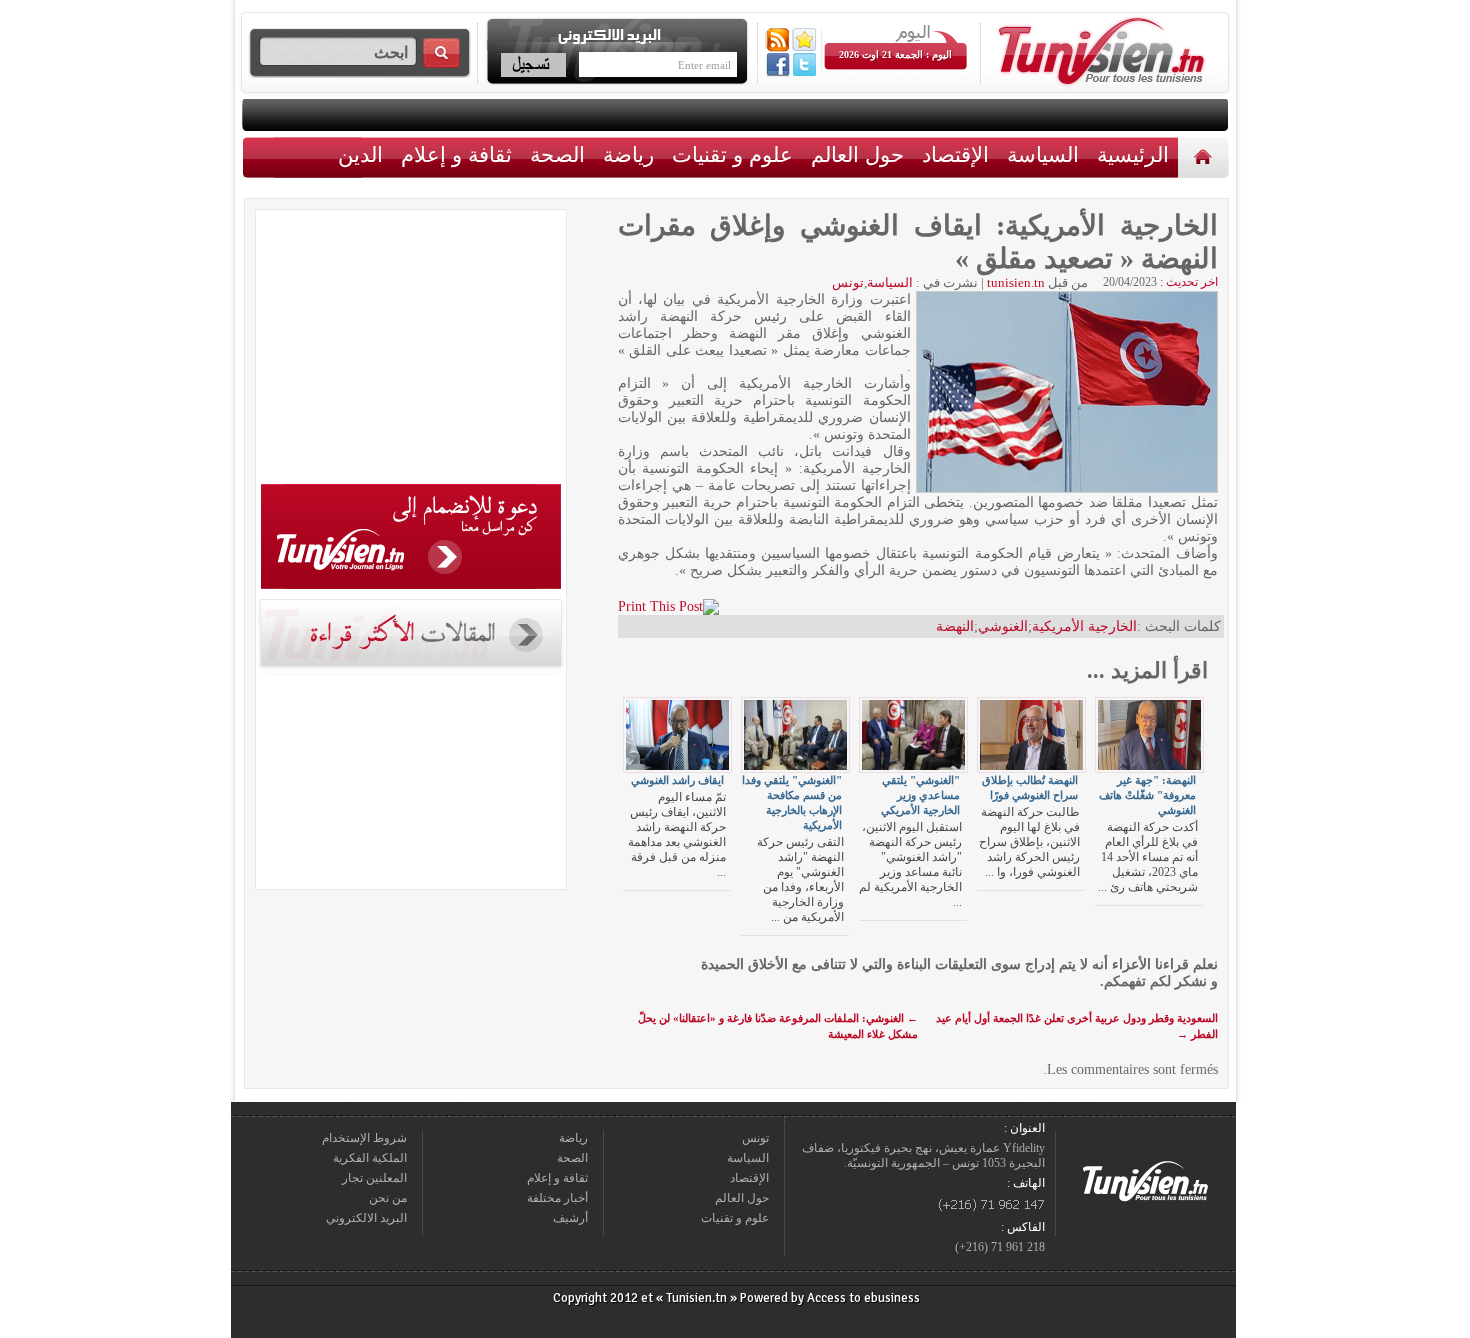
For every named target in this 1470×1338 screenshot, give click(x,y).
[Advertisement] (411, 350)
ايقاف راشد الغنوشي (677, 780)
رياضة (628, 154)
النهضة (955, 626)
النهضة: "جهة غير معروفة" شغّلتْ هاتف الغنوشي (1147, 795)
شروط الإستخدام (364, 1138)
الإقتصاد (955, 154)
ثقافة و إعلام (456, 154)
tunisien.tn (1016, 282)
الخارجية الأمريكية (1084, 626)
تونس (848, 282)
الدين (360, 154)
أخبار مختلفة (557, 1198)
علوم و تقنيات (732, 154)
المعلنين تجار (374, 1178)
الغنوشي (1003, 626)
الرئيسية (1205, 156)
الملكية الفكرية (370, 1158)
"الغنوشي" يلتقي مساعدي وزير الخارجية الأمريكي (920, 795)
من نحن (388, 1198)
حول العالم (857, 154)
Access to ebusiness (863, 1298)
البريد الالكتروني (366, 1218)
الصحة (557, 154)
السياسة (1043, 154)
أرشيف (570, 1218)
